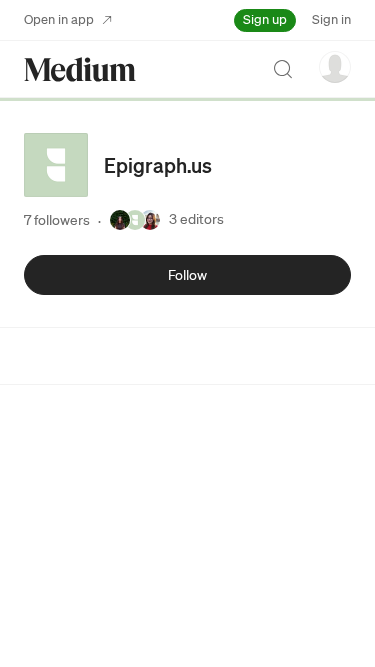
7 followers (57, 220)
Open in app (59, 19)
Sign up (265, 19)
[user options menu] (335, 67)
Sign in (331, 19)
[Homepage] (80, 69)
